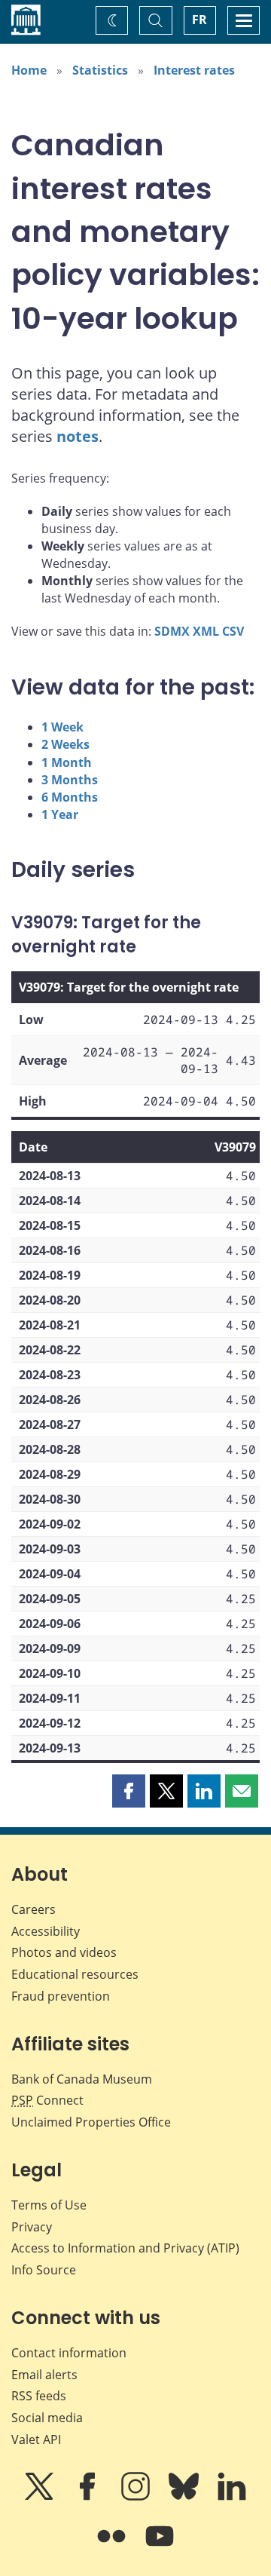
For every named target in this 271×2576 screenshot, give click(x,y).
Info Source (44, 2270)
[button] (129, 1791)
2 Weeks (65, 744)
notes (78, 436)
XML (206, 631)
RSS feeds (39, 2396)
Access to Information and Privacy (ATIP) (125, 2248)
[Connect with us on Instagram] (137, 2497)
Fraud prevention (61, 1996)
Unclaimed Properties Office (91, 2122)
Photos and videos (64, 1952)
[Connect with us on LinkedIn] (232, 2497)
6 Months (70, 797)
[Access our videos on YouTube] (160, 2547)
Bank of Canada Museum (82, 2079)
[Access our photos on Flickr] (113, 2547)
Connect (47, 2100)
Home (29, 70)
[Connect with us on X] (41, 2497)
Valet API (36, 2440)
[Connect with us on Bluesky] (185, 2497)
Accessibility (46, 1931)
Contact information (69, 2353)
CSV (233, 631)
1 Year (60, 814)
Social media (47, 2418)
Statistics (100, 70)
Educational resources (75, 1974)
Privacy (32, 2227)
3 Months (70, 780)
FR (199, 20)
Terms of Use (49, 2205)
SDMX (172, 631)
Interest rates (194, 70)
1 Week (62, 727)
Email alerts (44, 2375)
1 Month (67, 762)
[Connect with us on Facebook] (89, 2497)
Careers (33, 1909)
